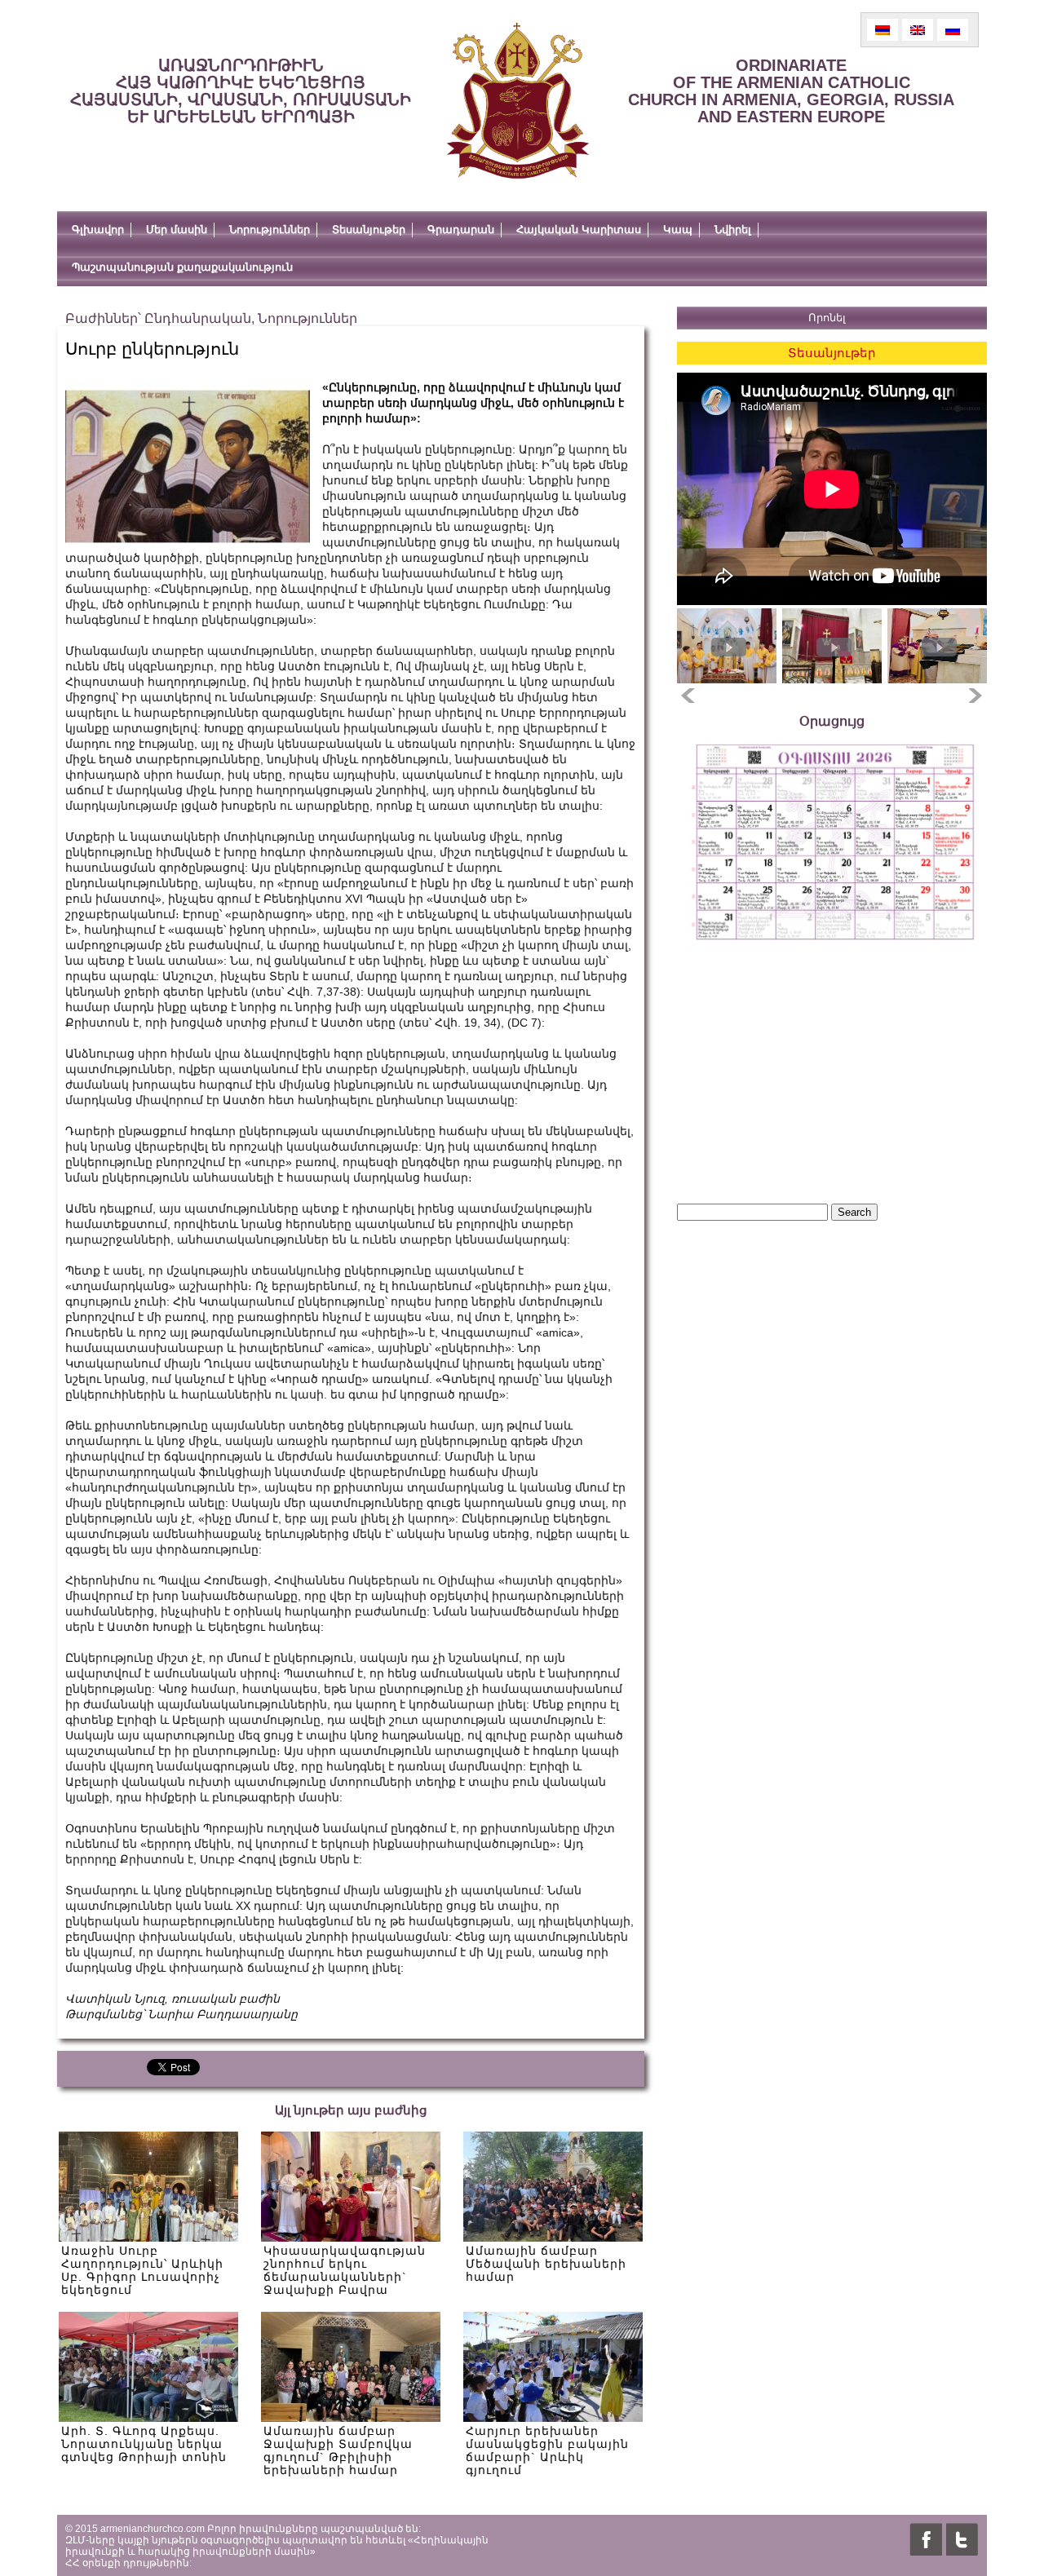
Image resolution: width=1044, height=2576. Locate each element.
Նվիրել (733, 230)
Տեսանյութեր (369, 230)
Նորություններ (270, 230)
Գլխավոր (98, 230)
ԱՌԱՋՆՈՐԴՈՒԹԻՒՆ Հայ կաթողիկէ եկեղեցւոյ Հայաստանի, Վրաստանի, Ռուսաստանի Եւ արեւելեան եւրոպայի (241, 91)
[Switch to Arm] (883, 30)
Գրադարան (461, 230)
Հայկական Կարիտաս (579, 230)
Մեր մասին (177, 230)
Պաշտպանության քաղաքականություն (182, 267)
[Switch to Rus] (953, 30)
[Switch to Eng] (918, 30)
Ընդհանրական (198, 318)
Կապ (678, 230)
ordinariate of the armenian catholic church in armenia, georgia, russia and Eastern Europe (791, 91)
